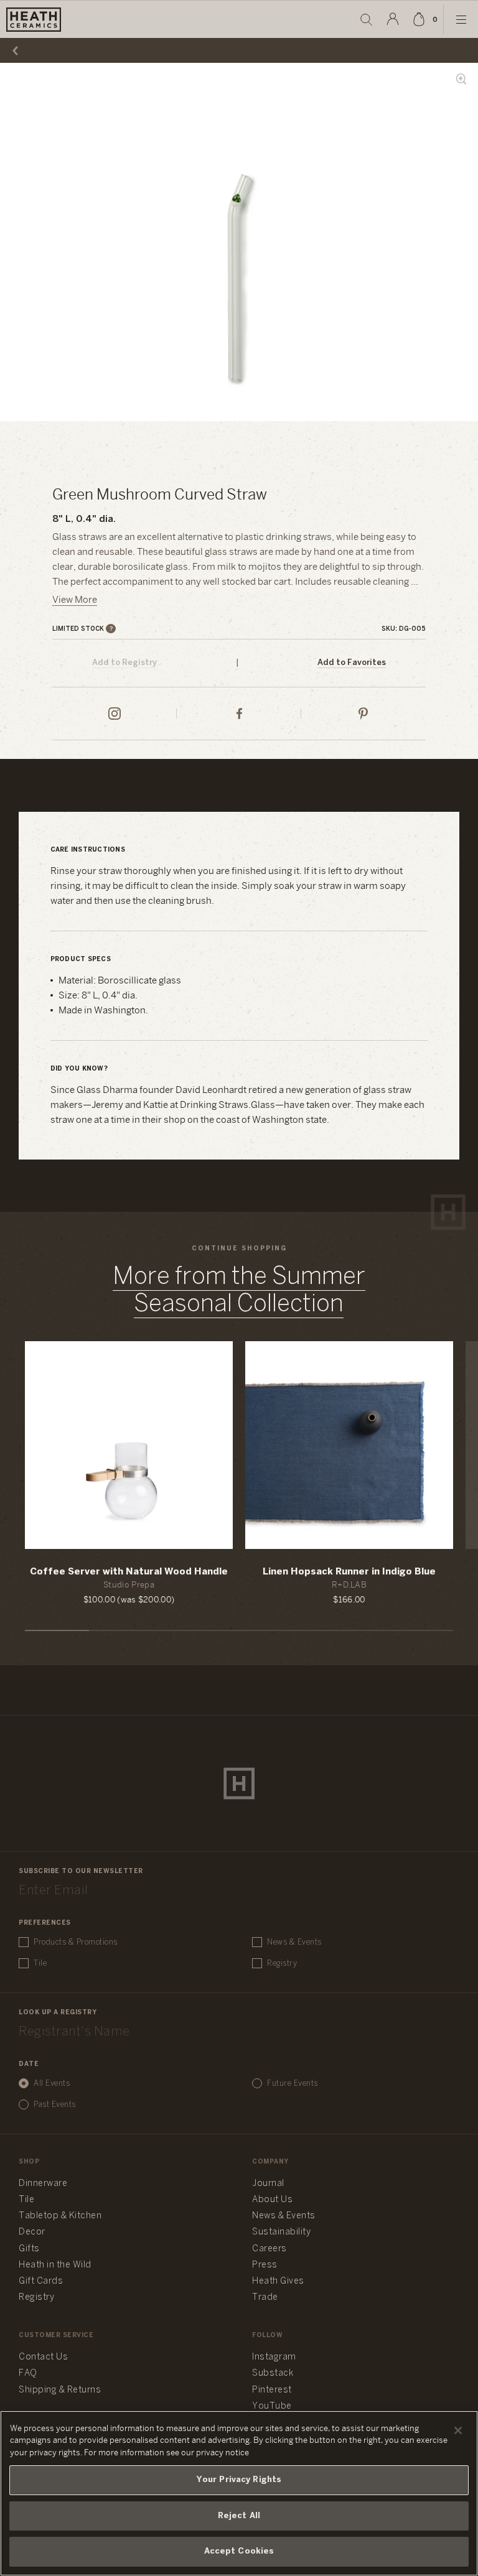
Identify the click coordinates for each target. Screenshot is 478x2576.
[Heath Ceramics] (239, 1783)
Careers (269, 2249)
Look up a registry (58, 2013)
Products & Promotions (76, 1942)
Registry (282, 1964)
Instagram (274, 2357)
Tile (40, 1964)
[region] (239, 2493)
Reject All (239, 2516)
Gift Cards (41, 2281)
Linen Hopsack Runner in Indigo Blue (349, 1572)
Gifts (29, 2249)
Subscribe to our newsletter (81, 1872)
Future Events (293, 2084)
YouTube (272, 2406)
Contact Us (43, 2357)
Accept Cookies (239, 2551)
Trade (265, 2298)
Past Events (55, 2105)
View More (75, 600)
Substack (273, 2374)
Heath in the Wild (55, 2265)
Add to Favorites (352, 663)
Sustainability (281, 2232)
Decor (32, 2232)
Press (265, 2265)
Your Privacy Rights (239, 2480)
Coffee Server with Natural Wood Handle (129, 1572)
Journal (268, 2184)
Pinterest (272, 2390)
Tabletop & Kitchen (60, 2216)
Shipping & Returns (60, 2390)
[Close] (458, 2430)
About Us (272, 2200)
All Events (52, 2084)
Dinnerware (43, 2184)
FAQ (28, 2374)
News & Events (294, 1942)
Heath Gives (278, 2281)
